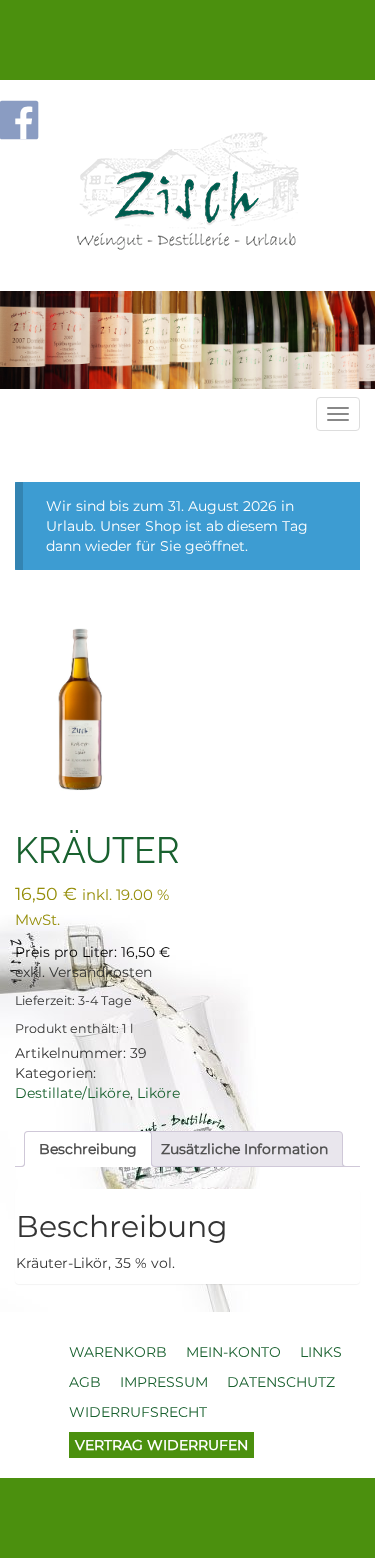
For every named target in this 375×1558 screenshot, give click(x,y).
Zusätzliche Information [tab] (244, 1149)
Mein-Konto (233, 1352)
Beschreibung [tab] (88, 1149)
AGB (85, 1382)
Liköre (158, 1093)
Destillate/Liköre (72, 1093)
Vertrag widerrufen (161, 1445)
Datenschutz (281, 1382)
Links (321, 1352)
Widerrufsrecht (138, 1412)
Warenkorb (118, 1352)
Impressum (164, 1382)
